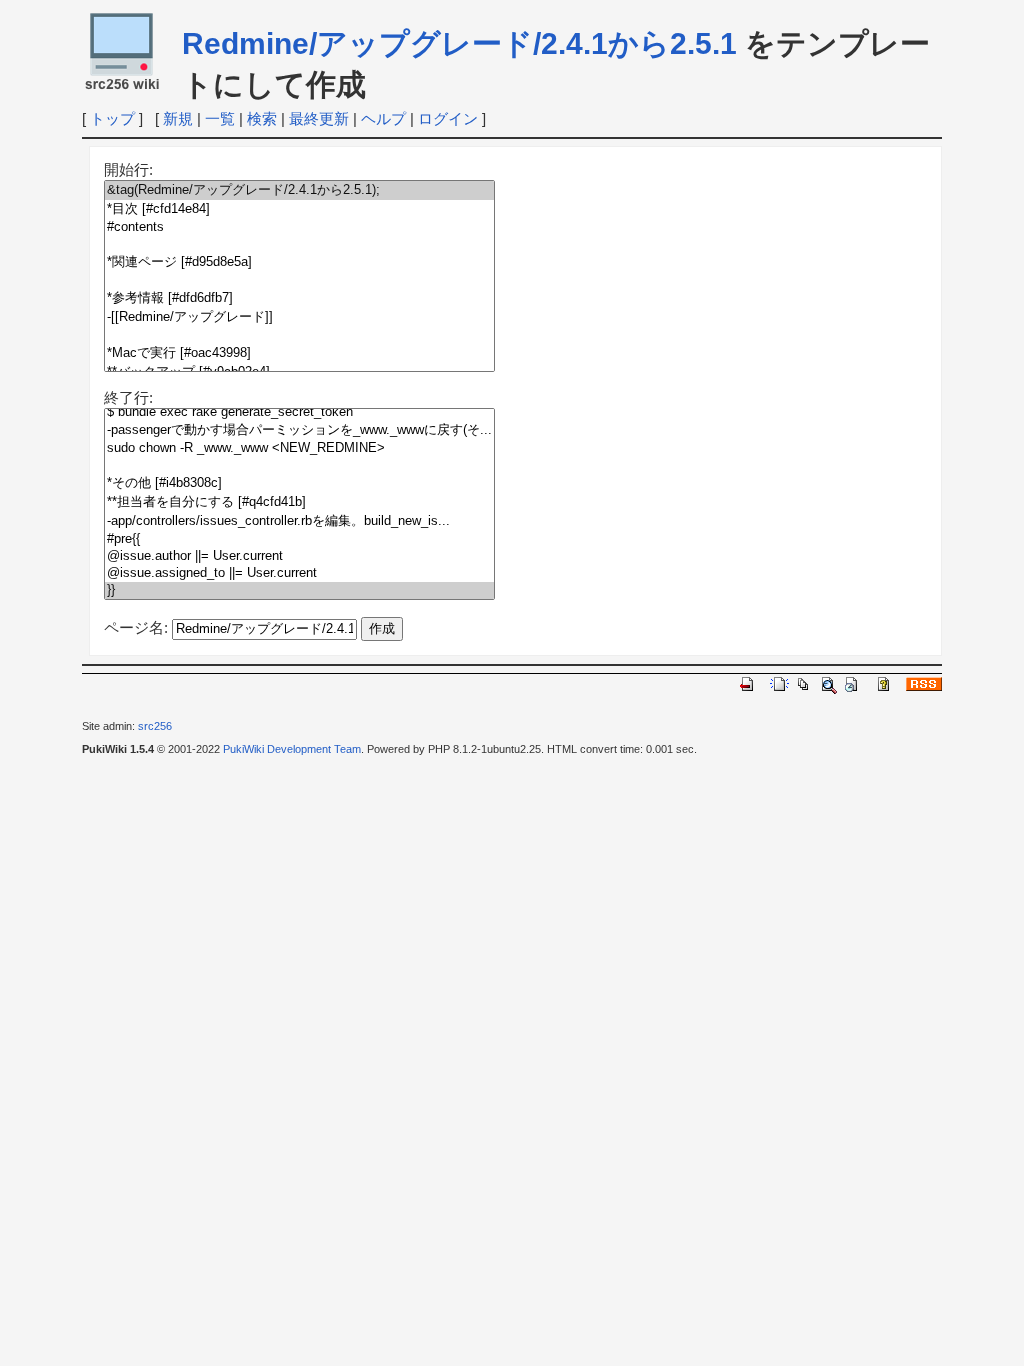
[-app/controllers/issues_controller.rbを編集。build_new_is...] (299, 521)
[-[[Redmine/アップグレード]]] (299, 317)
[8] (299, 335)
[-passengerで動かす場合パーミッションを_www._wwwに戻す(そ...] (299, 430)
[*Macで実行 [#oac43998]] (299, 353)
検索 (262, 118)
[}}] (299, 590)
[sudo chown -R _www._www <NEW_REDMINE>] (299, 448)
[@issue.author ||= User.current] (299, 556)
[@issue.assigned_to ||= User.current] (299, 573)
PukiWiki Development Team (292, 749)
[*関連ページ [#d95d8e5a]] (299, 262)
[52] (299, 465)
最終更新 (319, 118)
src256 (155, 726)
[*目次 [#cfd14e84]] (299, 209)
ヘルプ (383, 118)
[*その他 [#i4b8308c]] (299, 483)
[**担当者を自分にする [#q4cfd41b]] (299, 502)
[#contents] (299, 227)
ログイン (448, 118)
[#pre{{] (299, 539)
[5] (299, 280)
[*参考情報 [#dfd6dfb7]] (299, 298)
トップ (112, 118)
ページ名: (136, 627)
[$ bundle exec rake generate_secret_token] (299, 412)
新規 (178, 118)
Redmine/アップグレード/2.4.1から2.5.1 (459, 43)
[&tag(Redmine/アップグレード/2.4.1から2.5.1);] (299, 190)
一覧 (220, 118)
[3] (299, 244)
